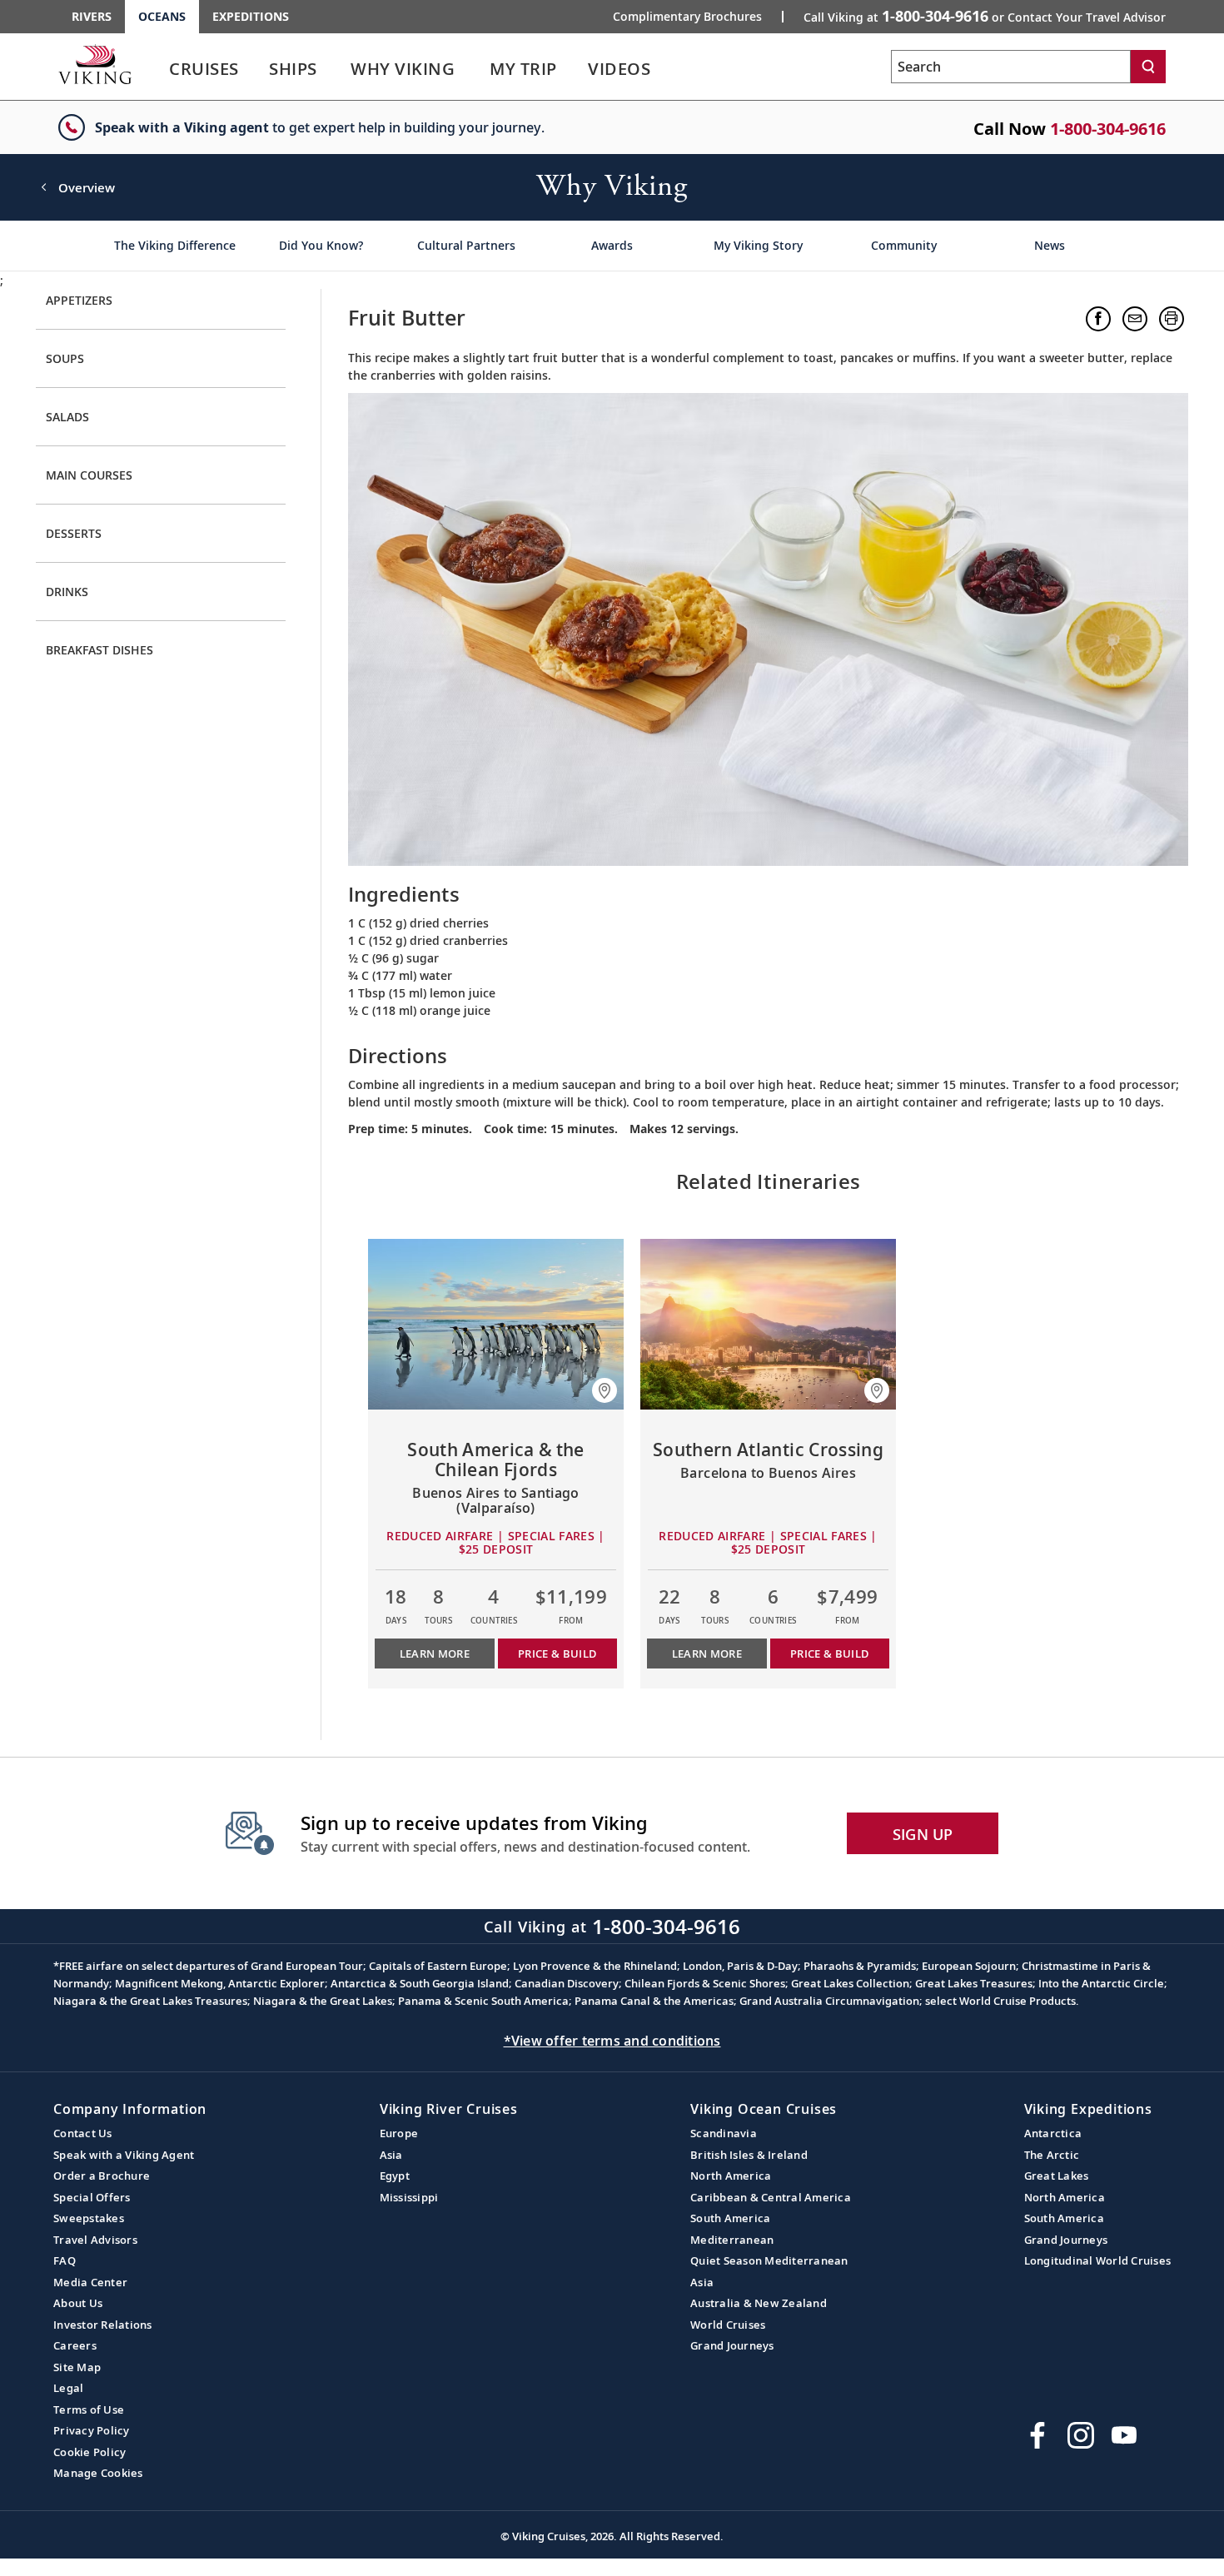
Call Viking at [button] (985, 16)
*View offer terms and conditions (612, 2041)
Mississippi (409, 2197)
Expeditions (251, 16)
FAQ (65, 2260)
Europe (399, 2133)
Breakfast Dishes (100, 650)
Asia (391, 2155)
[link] (204, 73)
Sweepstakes (89, 2218)
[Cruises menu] (259, 69)
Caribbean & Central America (771, 2197)
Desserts (74, 533)
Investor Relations (103, 2325)
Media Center (90, 2282)
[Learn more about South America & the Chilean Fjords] (496, 1324)
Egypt (395, 2176)
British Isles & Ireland (749, 2155)
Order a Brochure (102, 2176)
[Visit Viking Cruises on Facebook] (1037, 2435)
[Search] (1148, 67)
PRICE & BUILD (557, 1654)
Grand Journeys (732, 2345)
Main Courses (89, 475)
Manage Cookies (98, 2473)
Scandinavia (724, 2133)
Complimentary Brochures (687, 17)
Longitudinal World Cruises (1098, 2260)
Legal (68, 2388)
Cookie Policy (90, 2452)
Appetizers (79, 300)
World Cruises (728, 2325)
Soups (65, 358)
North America (731, 2176)
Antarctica (1053, 2133)
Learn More (435, 1654)
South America (730, 2218)
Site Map (77, 2367)
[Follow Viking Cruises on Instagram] (1081, 2435)
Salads (67, 417)
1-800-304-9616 (1108, 129)
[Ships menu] (336, 69)
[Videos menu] (670, 69)
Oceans (162, 16)
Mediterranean (732, 2240)
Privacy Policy (92, 2430)
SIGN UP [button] (923, 1834)
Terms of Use (89, 2409)
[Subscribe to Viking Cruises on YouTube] (1124, 2435)
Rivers (92, 16)
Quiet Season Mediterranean (769, 2260)
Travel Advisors (95, 2240)
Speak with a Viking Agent (124, 2155)
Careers (75, 2345)
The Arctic (1052, 2155)
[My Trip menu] (577, 69)
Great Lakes (1057, 2176)
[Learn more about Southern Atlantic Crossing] (768, 1324)
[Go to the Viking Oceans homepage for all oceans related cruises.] (95, 64)
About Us (78, 2303)
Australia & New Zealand (759, 2303)
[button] (1098, 319)
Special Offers (92, 2197)
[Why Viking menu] (478, 69)
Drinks (67, 592)
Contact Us (83, 2133)
